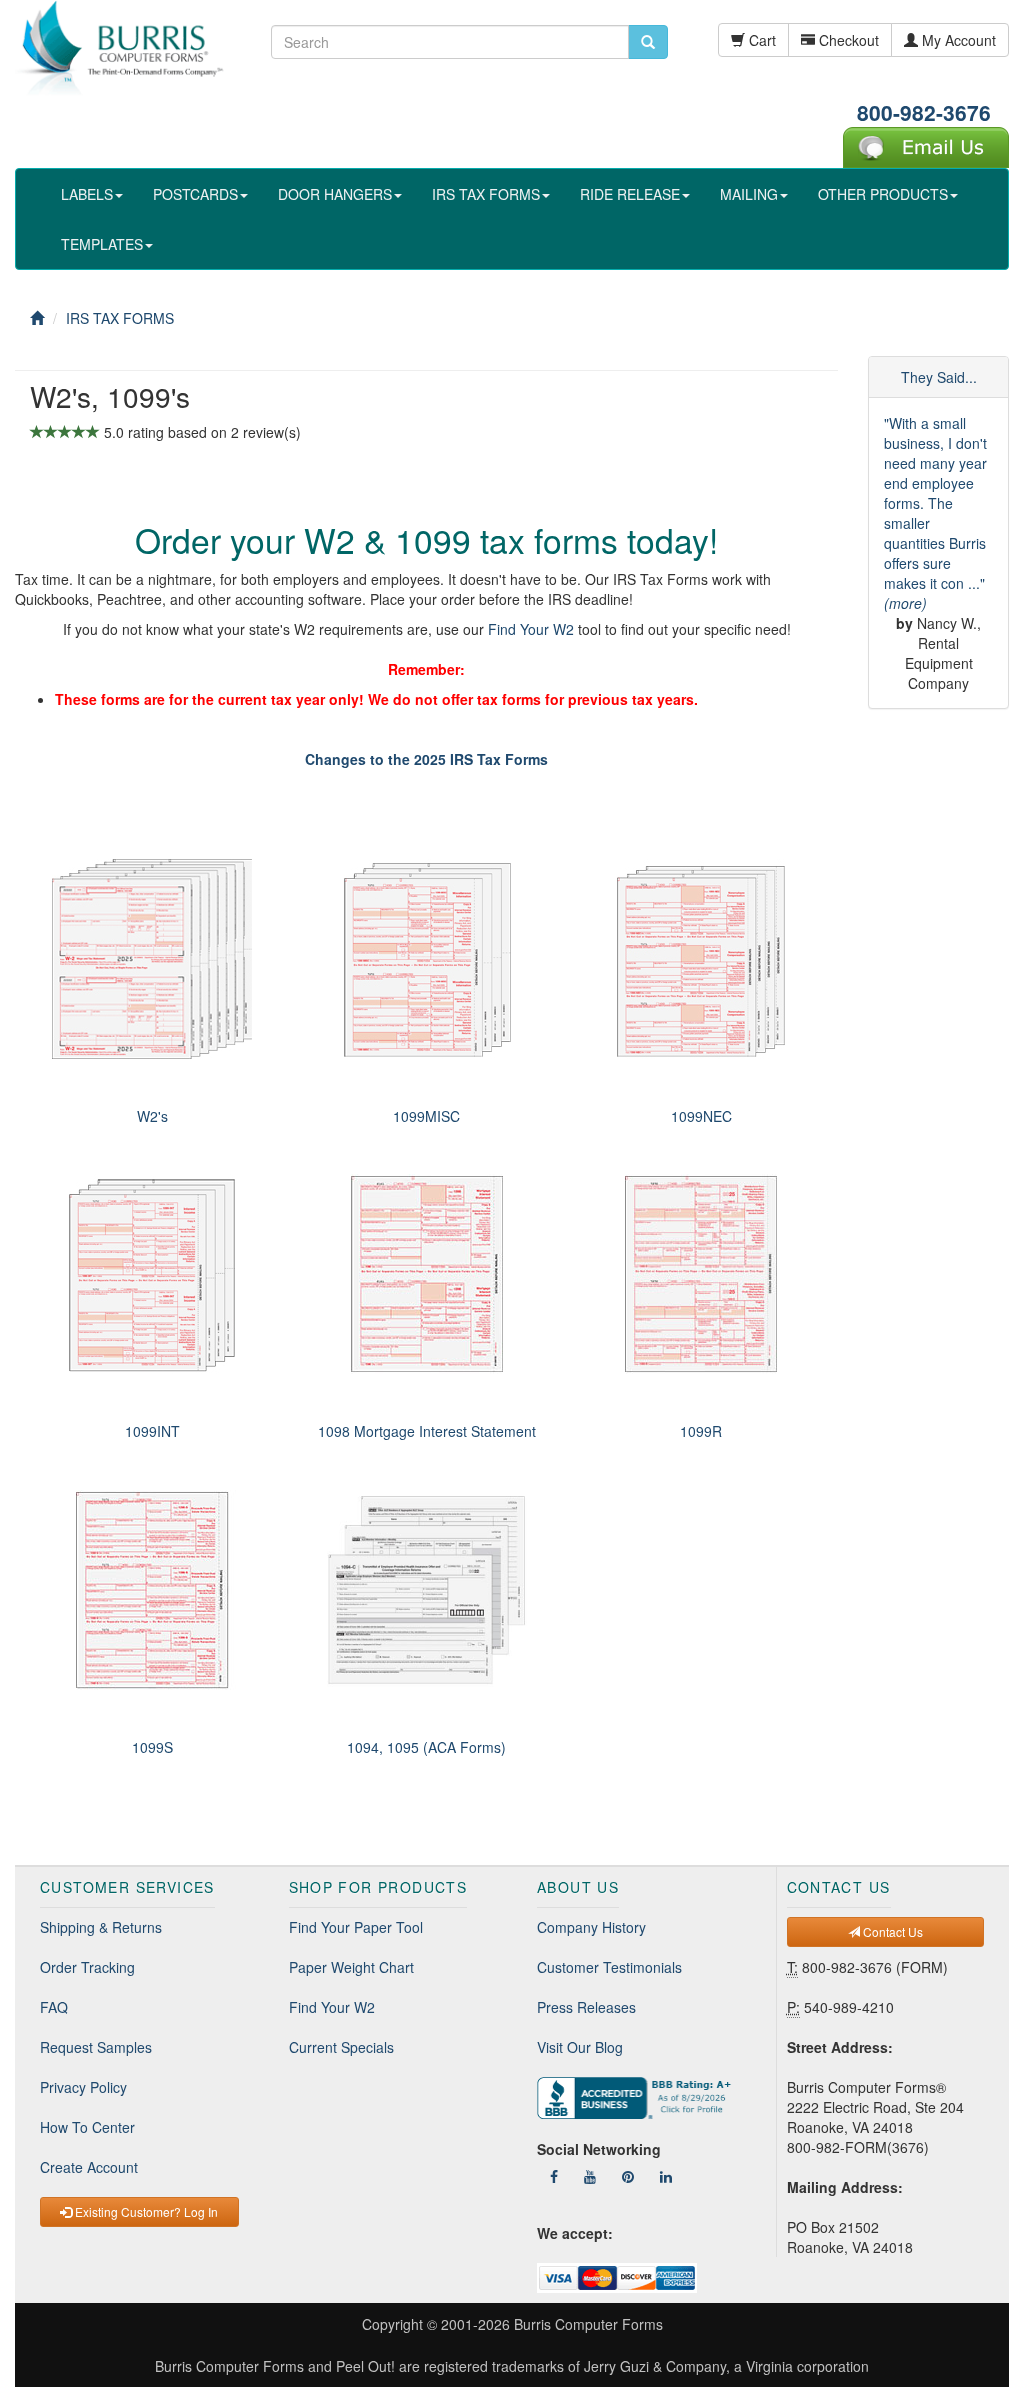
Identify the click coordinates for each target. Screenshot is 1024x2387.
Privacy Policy (83, 2087)
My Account (957, 40)
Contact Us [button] (891, 1931)
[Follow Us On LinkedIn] (666, 2176)
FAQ (54, 2007)
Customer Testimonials (609, 1967)
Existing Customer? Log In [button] (145, 2211)
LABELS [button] (87, 194)
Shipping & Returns (101, 1927)
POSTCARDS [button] (195, 194)
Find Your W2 (531, 629)
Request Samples (96, 2047)
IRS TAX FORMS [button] (486, 194)
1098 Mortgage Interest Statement (427, 1431)
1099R (701, 1431)
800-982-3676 (924, 112)
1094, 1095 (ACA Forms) (426, 1747)
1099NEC (701, 1116)
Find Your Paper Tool (356, 1927)
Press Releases (586, 2007)
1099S (152, 1747)
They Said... (939, 377)
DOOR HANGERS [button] (335, 194)
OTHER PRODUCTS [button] (883, 194)
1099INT (152, 1431)
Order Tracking (87, 1967)
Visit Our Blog (580, 2047)
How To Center (87, 2127)
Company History (591, 1927)
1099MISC (426, 1116)
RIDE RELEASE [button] (630, 194)
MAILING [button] (749, 194)
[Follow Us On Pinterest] (628, 2176)
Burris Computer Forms (588, 2324)
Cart (760, 40)
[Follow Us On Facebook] (554, 2176)
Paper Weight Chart (351, 1967)
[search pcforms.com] (648, 42)
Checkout (847, 40)
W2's (152, 1116)
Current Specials (341, 2047)
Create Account (89, 2167)
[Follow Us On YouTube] (590, 2176)
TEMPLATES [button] (102, 244)
